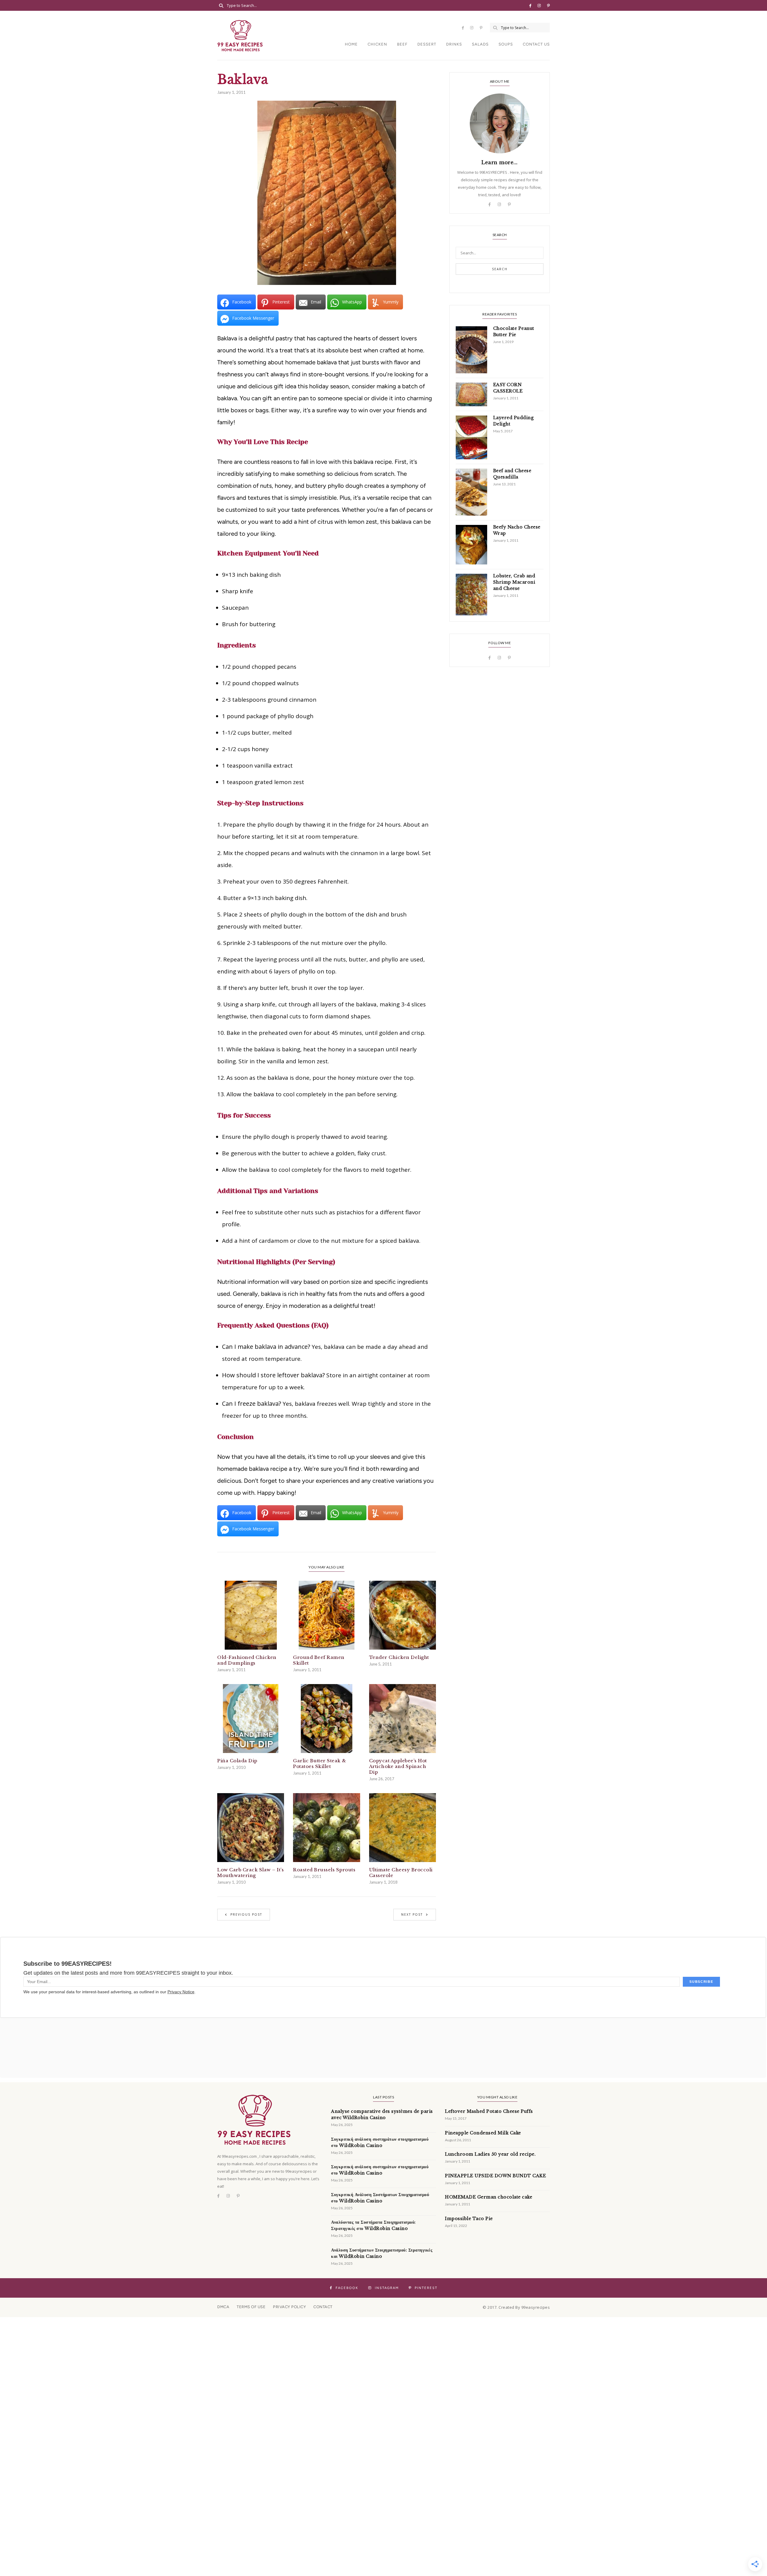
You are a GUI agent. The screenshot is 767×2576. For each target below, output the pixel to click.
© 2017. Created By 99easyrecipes (516, 2307)
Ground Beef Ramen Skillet (319, 1660)
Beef (402, 44)
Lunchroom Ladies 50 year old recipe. (490, 2154)
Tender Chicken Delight (399, 1657)
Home (351, 44)
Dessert (427, 44)
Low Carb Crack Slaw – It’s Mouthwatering (250, 1873)
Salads (480, 44)
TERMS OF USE (251, 2307)
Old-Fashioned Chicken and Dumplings (247, 1660)
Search (500, 269)
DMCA (223, 2307)
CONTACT (323, 2307)
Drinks (454, 44)
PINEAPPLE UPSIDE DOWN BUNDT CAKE (495, 2176)
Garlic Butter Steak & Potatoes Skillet (320, 1763)
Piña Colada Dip (237, 1761)
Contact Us (536, 44)
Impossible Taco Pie (469, 2219)
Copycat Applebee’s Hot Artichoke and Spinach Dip (398, 1766)
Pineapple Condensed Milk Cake (483, 2133)
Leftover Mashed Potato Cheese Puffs (489, 2111)
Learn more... (500, 162)
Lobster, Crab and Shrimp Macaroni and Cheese (514, 582)
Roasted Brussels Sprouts (324, 1870)
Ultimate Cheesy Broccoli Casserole (401, 1873)
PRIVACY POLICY (289, 2307)
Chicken (377, 44)
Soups (506, 44)
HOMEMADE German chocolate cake (489, 2197)
